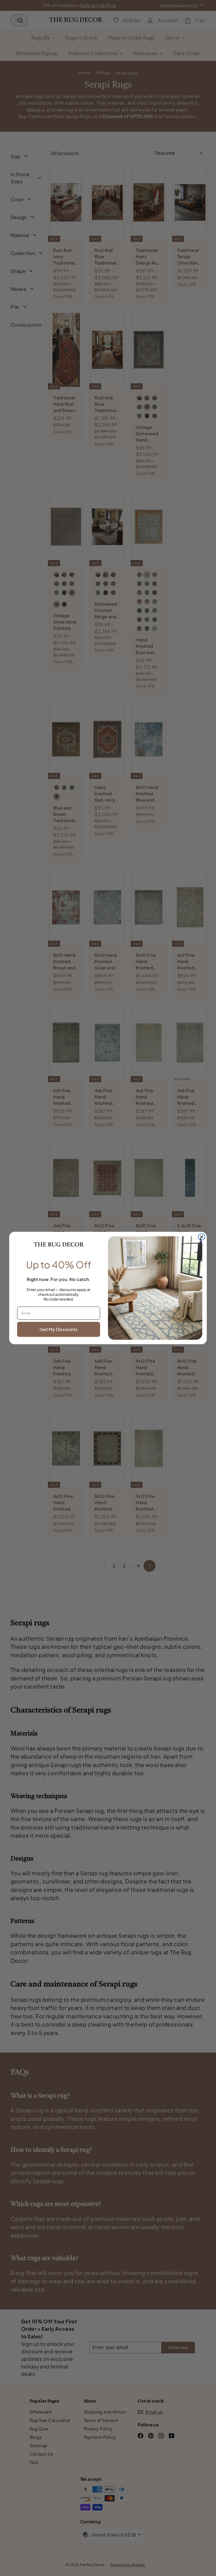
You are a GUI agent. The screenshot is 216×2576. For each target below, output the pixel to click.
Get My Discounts (59, 1329)
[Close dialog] (202, 1237)
